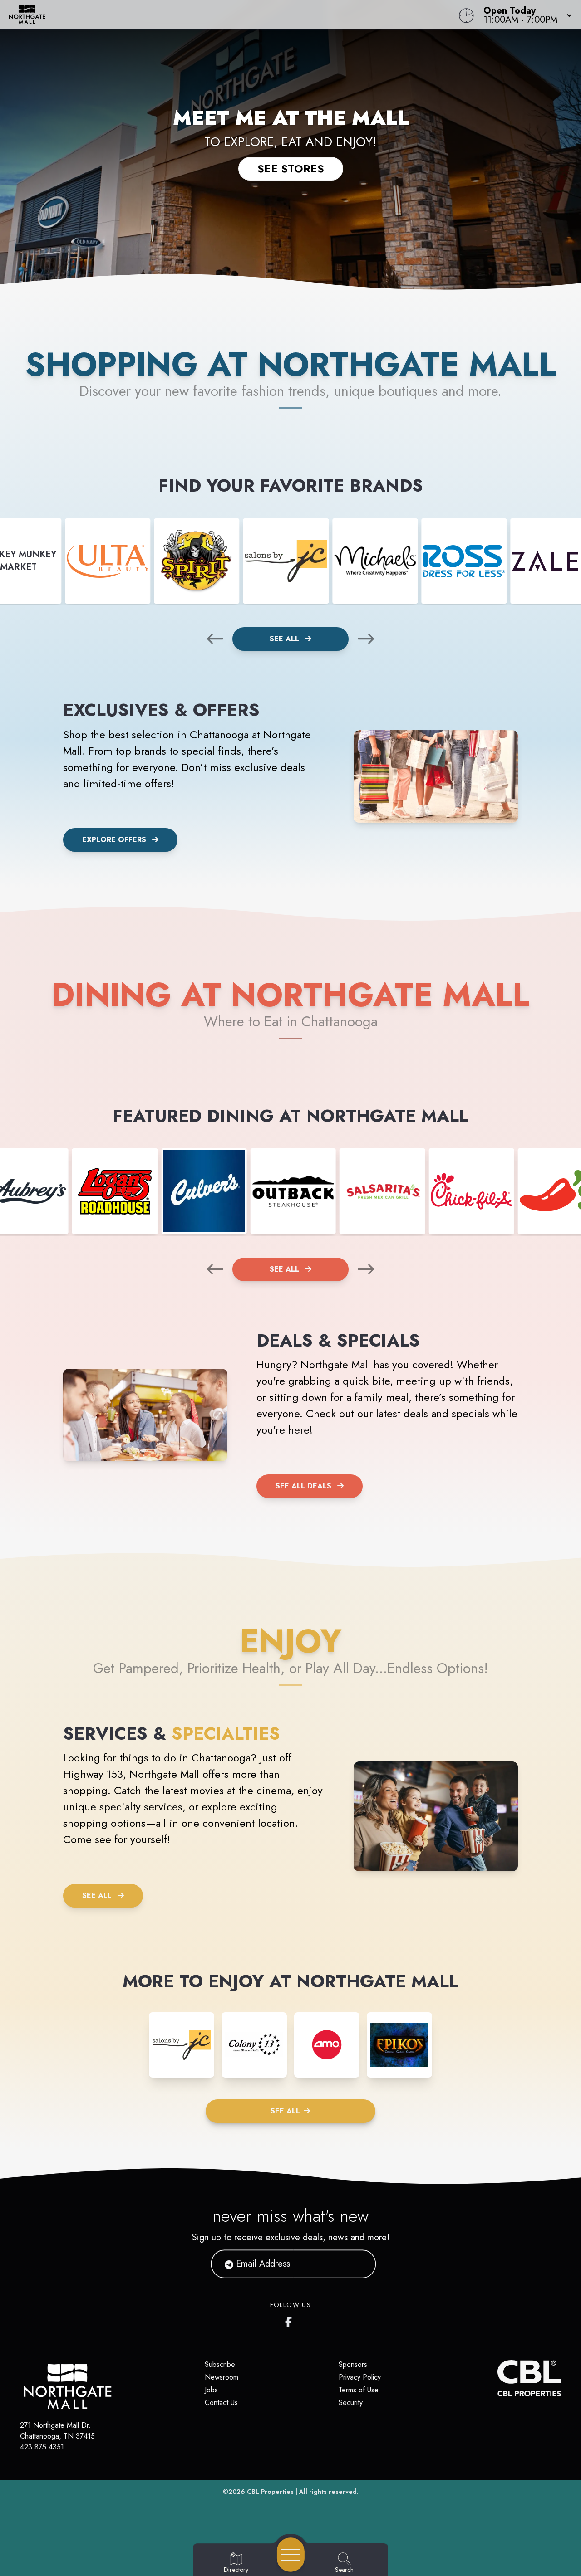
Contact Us (221, 2403)
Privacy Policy (360, 2377)
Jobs (211, 2390)
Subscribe (220, 2364)
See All (286, 639)
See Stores (291, 168)
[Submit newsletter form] (358, 2264)
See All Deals (303, 1486)
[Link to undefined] (108, 561)
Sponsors (353, 2364)
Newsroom (222, 2377)
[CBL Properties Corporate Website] (497, 2378)
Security (351, 2403)
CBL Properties (270, 2492)
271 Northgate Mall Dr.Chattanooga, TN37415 (57, 2431)
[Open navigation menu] (291, 2555)
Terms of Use (359, 2390)
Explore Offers (114, 840)
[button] (525, 15)
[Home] (220, 15)
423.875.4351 (42, 2447)
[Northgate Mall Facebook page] (290, 2320)
